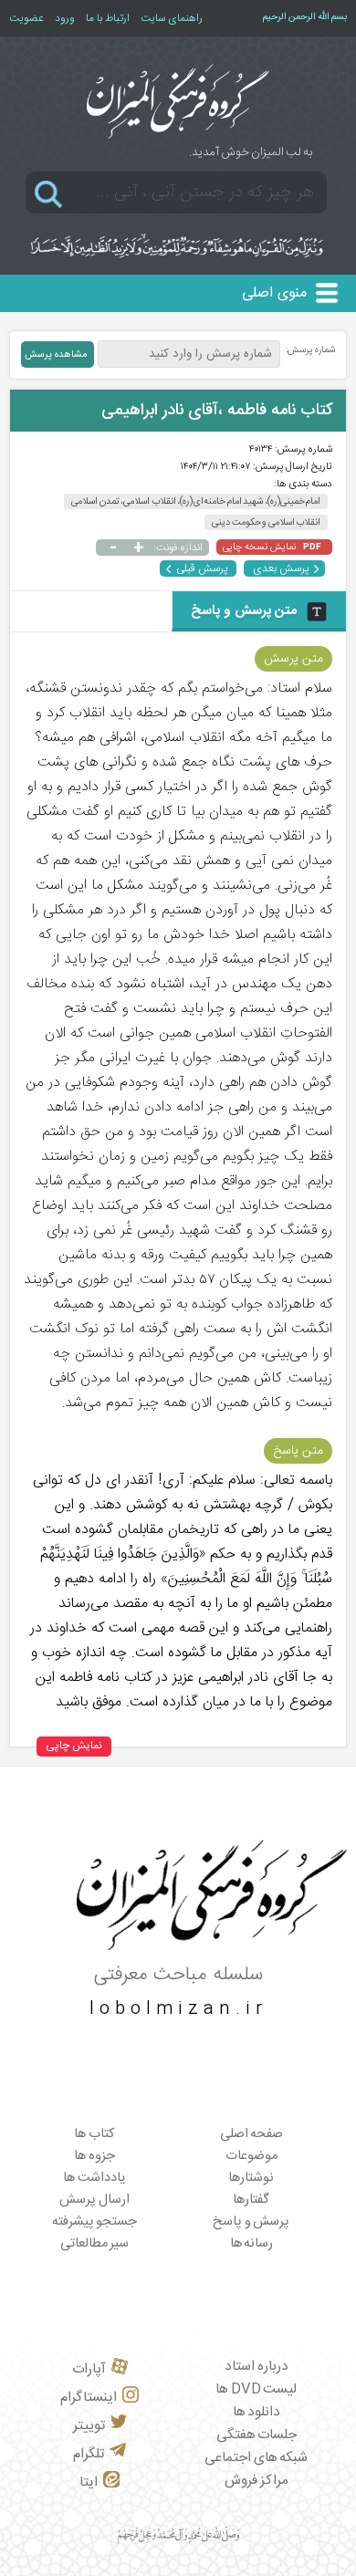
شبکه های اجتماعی (256, 2458)
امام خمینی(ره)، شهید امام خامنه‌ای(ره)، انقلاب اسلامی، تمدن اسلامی (196, 501)
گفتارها (251, 2200)
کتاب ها (94, 2134)
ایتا (89, 2482)
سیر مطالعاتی (95, 2244)
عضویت (26, 18)
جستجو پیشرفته (95, 2222)
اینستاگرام (89, 2398)
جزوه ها (94, 2156)
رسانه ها (252, 2244)
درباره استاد (257, 2367)
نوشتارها (251, 2178)
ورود (65, 18)
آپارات (89, 2369)
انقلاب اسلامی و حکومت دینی (266, 522)
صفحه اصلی (252, 2134)
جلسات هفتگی (257, 2435)
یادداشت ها (94, 2178)
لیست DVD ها (256, 2389)
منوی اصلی (274, 293)
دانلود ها (257, 2412)
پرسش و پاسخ (251, 2222)
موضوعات (251, 2156)
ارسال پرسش (94, 2200)
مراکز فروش (257, 2481)
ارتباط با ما (108, 18)
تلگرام (89, 2454)
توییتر (89, 2426)
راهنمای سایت (172, 18)
